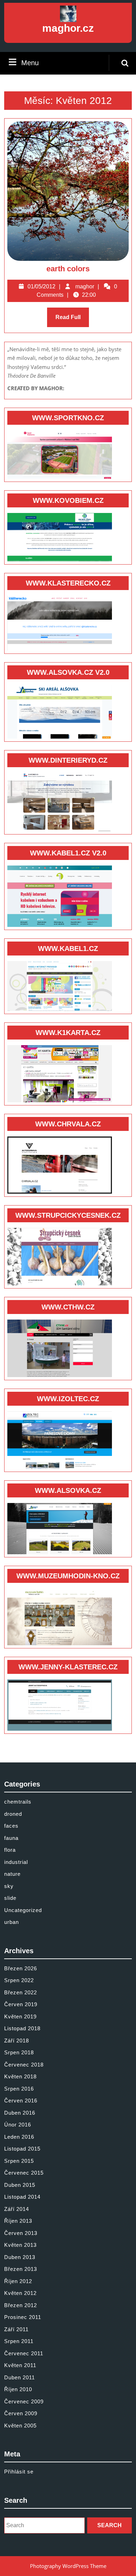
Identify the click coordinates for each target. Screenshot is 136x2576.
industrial (16, 1862)
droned (13, 1814)
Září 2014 (17, 2209)
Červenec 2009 (24, 2401)
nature (12, 1874)
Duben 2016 (20, 2113)
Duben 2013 (20, 2257)
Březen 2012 (21, 2305)
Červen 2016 (21, 2101)
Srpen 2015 (19, 2161)
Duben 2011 (20, 2377)
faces (11, 1826)
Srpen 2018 (19, 2052)
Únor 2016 (18, 2125)
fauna (11, 1838)
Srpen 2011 (19, 2341)
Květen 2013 (20, 2245)
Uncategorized (23, 1910)
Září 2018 (17, 2041)
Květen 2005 (20, 2426)
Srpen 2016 (19, 2089)
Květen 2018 (20, 2076)
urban (12, 1922)
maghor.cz (68, 28)
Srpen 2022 (19, 1980)
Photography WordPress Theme (68, 2566)
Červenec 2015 (24, 2173)
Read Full (72, 321)
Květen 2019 (20, 2016)
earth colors (68, 269)
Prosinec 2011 (23, 2317)
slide (10, 1898)
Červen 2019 (21, 2004)
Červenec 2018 (24, 2065)
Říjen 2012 (18, 2281)
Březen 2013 (21, 2269)
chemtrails (18, 1802)
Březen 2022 (21, 1992)
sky (9, 1886)
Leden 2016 (19, 2137)
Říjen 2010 (18, 2389)
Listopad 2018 (22, 2028)
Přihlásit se (19, 2472)
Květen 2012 (20, 2293)
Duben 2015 (20, 2185)
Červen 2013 (21, 2233)
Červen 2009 (21, 2413)
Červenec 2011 (24, 2353)
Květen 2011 (20, 2365)
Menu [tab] (30, 63)
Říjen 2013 (18, 2221)
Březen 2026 (21, 1968)
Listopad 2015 (22, 2149)
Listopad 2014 (22, 2197)
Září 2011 (16, 2329)
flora (10, 1850)
